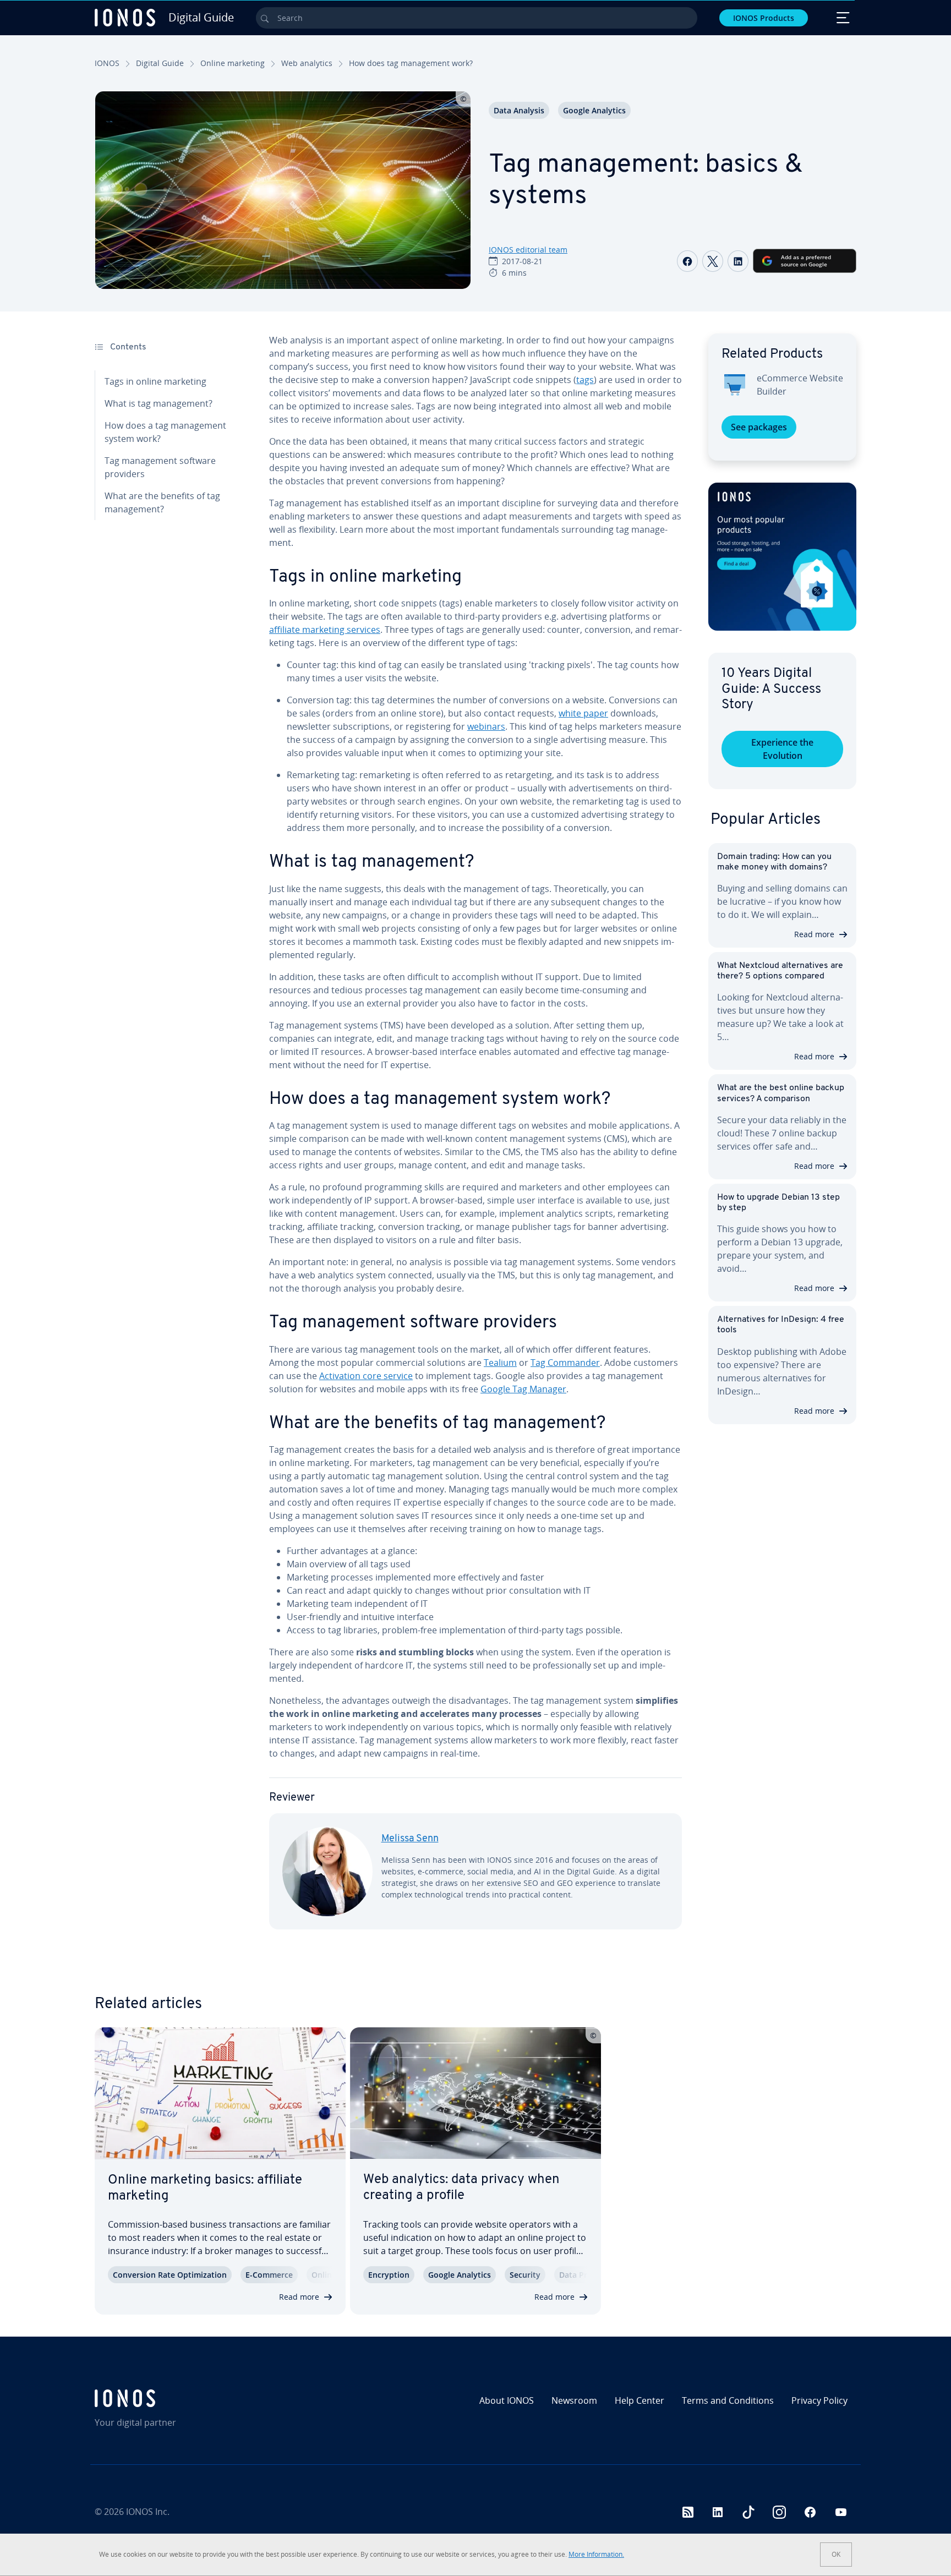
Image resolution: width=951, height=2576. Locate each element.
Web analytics (307, 63)
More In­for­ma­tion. (596, 2554)
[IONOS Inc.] (187, 2398)
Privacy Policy (819, 2400)
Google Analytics (594, 110)
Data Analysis (519, 110)
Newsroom (574, 2400)
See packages (759, 427)
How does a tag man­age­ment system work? (165, 432)
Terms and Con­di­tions (728, 2400)
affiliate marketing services (325, 630)
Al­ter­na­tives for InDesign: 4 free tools (781, 1325)
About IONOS (507, 2400)
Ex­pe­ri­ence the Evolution (782, 749)
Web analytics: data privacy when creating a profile (461, 2188)
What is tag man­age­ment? (158, 403)
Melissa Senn (410, 1839)
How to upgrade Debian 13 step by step (778, 1203)
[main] (475, 1140)
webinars (486, 726)
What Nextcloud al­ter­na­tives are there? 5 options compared (780, 971)
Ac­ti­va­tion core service (366, 1376)
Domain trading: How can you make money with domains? (774, 862)
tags (585, 380)
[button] (782, 557)
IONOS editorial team (528, 250)
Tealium (500, 1363)
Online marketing (233, 63)
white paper (583, 713)
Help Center (640, 2400)
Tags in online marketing (155, 381)
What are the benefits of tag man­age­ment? (162, 502)
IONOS (107, 63)
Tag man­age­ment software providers (160, 467)
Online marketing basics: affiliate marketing (205, 2188)
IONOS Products (764, 18)
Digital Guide (160, 63)
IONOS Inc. (148, 2512)
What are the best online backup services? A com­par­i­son (781, 1093)
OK (836, 2554)
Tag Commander (565, 1363)
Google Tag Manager (523, 1389)
